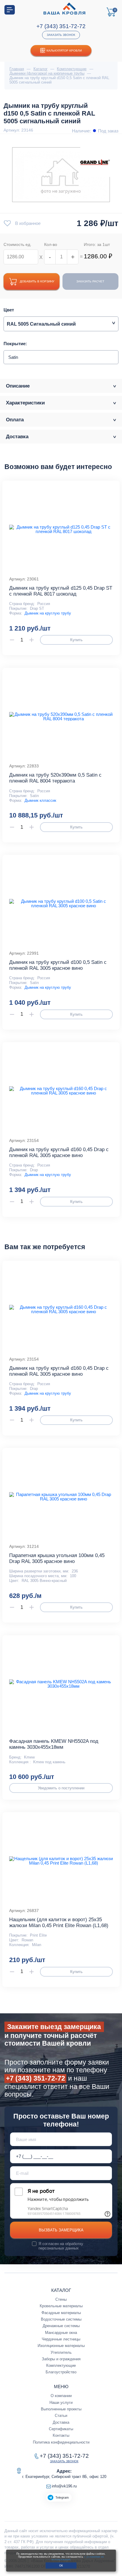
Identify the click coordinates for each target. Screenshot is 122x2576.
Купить (76, 640)
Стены (61, 2299)
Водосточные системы (61, 2319)
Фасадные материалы (61, 2313)
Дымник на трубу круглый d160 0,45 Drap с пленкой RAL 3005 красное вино (59, 1152)
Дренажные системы (61, 2326)
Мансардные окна (61, 2333)
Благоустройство (61, 2372)
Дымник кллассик (40, 800)
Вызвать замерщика (61, 2230)
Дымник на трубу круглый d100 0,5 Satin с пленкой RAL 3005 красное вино (58, 965)
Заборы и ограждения (61, 2359)
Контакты (61, 2435)
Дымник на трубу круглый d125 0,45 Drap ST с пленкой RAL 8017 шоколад (61, 591)
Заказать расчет (90, 281)
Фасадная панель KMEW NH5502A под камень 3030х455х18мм (54, 1744)
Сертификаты (61, 2429)
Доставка (61, 2422)
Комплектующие (61, 2365)
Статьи (61, 2416)
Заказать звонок (61, 35)
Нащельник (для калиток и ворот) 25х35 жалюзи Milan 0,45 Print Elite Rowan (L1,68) (59, 1923)
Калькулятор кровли (64, 51)
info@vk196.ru (64, 2486)
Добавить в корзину (37, 281)
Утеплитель (61, 2352)
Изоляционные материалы (61, 2346)
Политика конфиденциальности (61, 2442)
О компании (61, 2396)
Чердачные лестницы (61, 2339)
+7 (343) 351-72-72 (61, 26)
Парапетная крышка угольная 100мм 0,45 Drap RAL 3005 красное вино (57, 1558)
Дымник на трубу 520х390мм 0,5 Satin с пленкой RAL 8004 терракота (55, 778)
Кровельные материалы (61, 2306)
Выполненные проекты (61, 2409)
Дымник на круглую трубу (48, 613)
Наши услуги (61, 2403)
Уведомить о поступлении (61, 1788)
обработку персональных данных (61, 2246)
